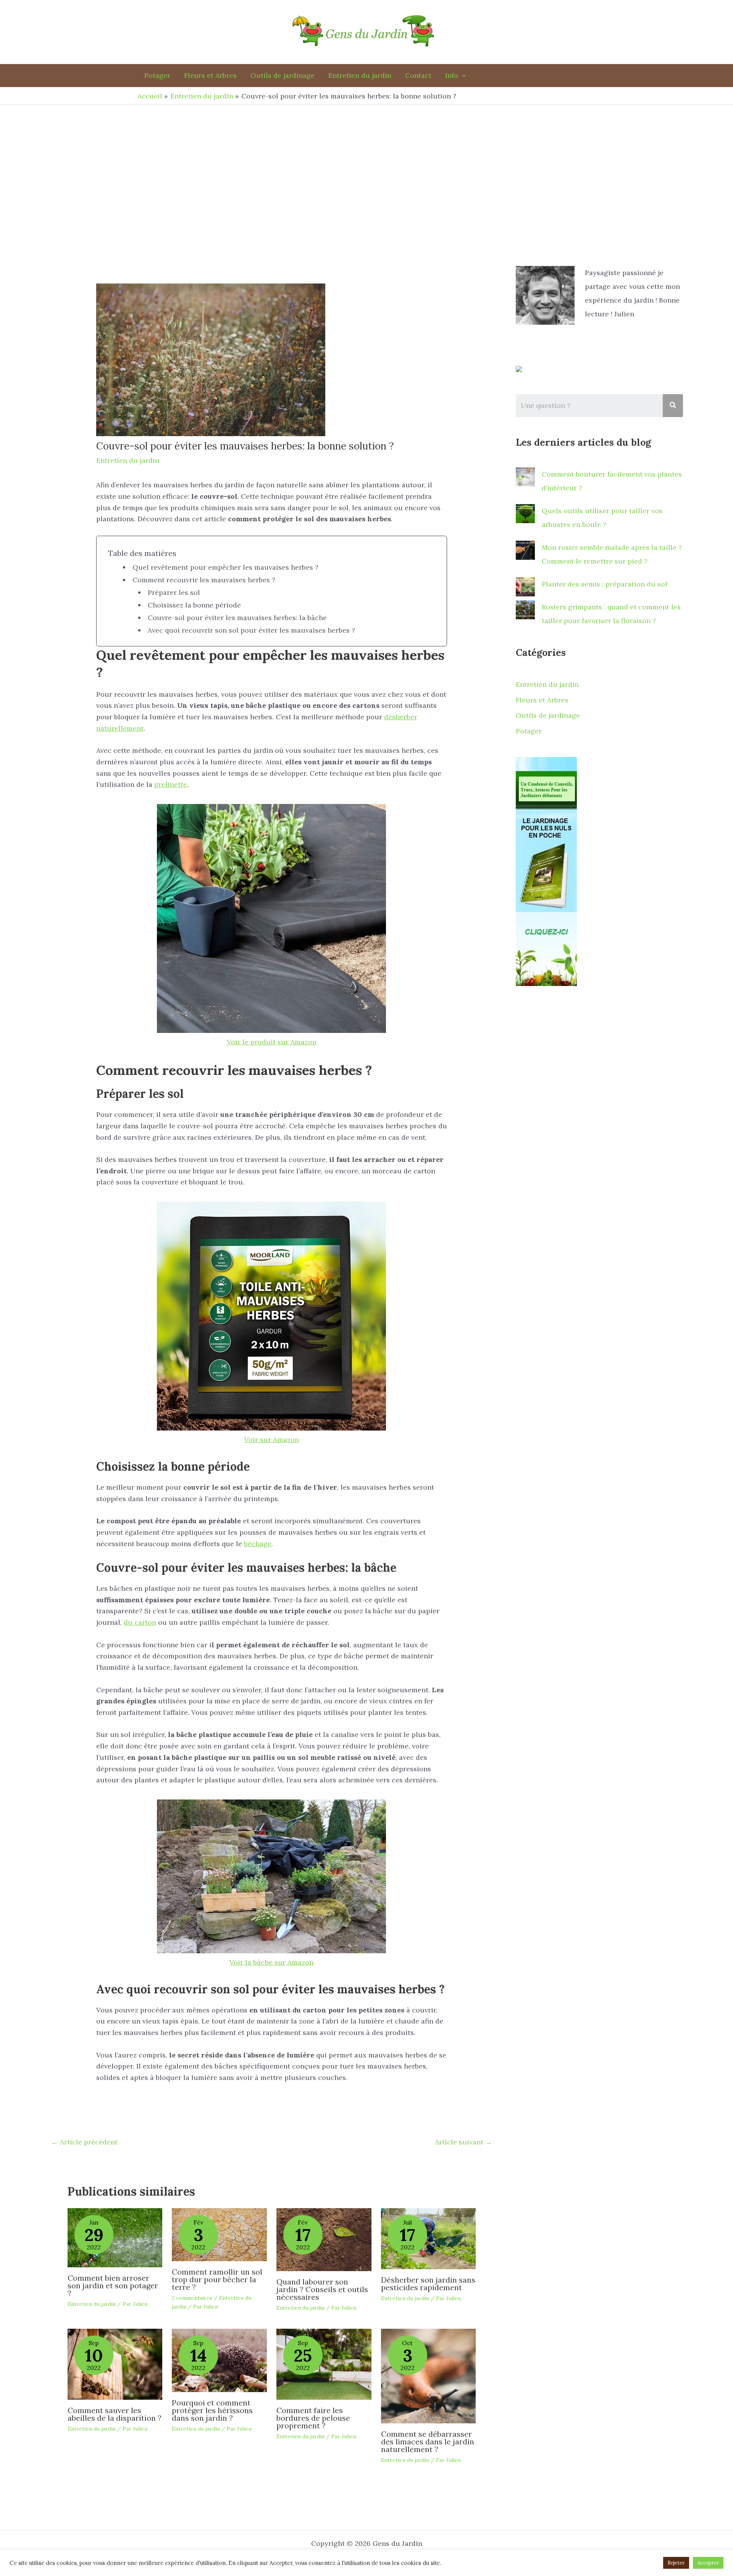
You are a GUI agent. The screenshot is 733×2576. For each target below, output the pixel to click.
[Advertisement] (366, 162)
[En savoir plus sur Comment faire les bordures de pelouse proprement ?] (324, 2363)
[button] (456, 76)
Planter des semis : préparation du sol (605, 584)
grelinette (171, 784)
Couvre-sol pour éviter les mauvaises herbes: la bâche (237, 618)
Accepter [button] (708, 2563)
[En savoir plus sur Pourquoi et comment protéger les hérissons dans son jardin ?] (219, 2359)
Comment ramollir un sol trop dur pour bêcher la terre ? (217, 2279)
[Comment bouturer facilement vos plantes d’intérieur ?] (525, 477)
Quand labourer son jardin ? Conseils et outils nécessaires (322, 2289)
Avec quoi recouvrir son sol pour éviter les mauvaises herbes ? (251, 630)
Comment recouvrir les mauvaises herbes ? (204, 580)
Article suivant (463, 2142)
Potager (529, 731)
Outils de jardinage (548, 715)
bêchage (258, 1544)
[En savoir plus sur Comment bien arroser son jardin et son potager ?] (115, 2237)
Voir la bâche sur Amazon (271, 1962)
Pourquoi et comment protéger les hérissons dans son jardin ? (212, 2410)
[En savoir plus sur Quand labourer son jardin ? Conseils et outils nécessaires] (324, 2239)
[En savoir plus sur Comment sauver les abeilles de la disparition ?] (115, 2363)
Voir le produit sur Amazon (272, 1042)
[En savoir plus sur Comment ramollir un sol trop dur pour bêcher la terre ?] (219, 2234)
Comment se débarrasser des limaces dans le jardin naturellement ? (428, 2441)
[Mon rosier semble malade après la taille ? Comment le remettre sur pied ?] (525, 550)
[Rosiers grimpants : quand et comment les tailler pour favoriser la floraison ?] (525, 610)
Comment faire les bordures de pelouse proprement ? (313, 2418)
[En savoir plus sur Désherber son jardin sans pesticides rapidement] (429, 2238)
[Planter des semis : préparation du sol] (525, 587)
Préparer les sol (174, 592)
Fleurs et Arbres (542, 700)
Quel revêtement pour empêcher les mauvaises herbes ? (225, 567)
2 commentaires (192, 2298)
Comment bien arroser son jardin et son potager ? (113, 2285)
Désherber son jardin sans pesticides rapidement (428, 2284)
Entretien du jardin (128, 460)
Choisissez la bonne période (194, 605)
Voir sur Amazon (272, 1439)
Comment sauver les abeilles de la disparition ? (115, 2414)
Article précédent (84, 2142)
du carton (140, 1622)
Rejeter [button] (676, 2563)
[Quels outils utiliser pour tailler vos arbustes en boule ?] (525, 514)
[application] (462, 76)
